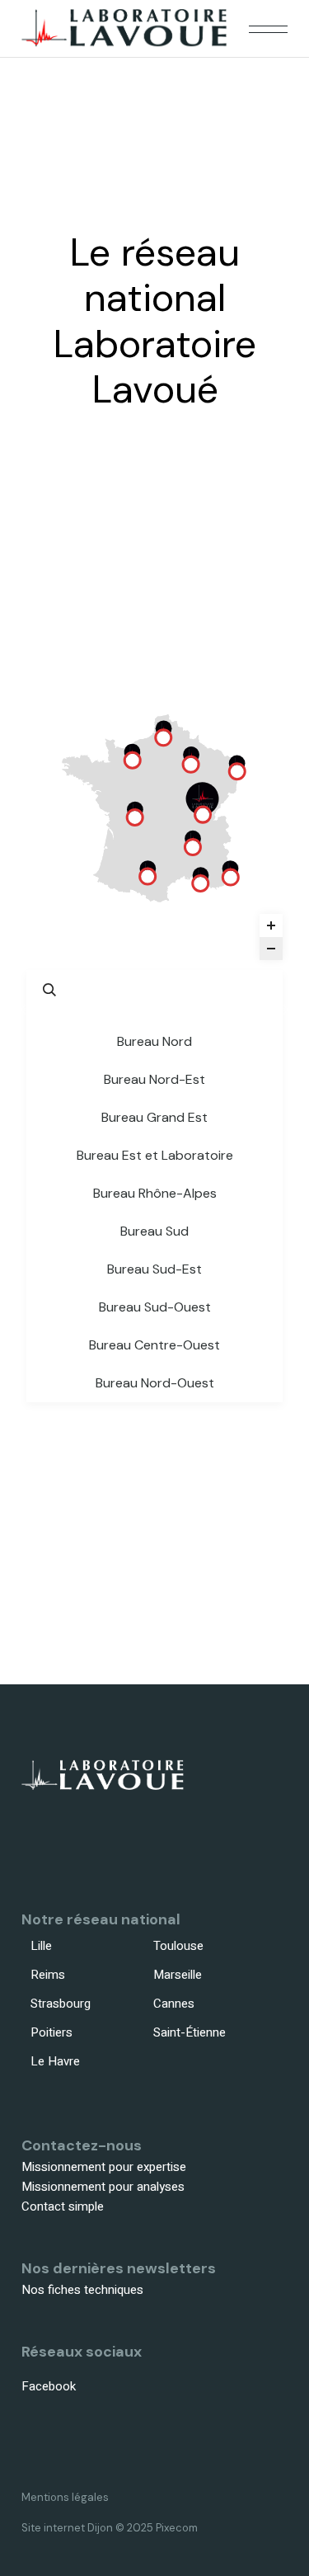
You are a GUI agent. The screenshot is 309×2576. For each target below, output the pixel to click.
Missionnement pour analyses (103, 2187)
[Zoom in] (271, 925)
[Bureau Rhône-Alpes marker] (193, 847)
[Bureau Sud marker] (200, 883)
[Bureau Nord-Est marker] (191, 764)
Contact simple (63, 2206)
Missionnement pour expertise (104, 2167)
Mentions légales (65, 2497)
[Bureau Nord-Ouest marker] (133, 760)
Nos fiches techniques (82, 2290)
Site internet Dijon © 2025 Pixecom (110, 2528)
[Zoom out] (271, 949)
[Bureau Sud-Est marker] (231, 877)
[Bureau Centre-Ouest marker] (135, 817)
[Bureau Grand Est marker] (237, 771)
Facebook (49, 2386)
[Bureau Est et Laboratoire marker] (203, 814)
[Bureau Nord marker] (163, 737)
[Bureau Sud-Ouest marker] (147, 876)
